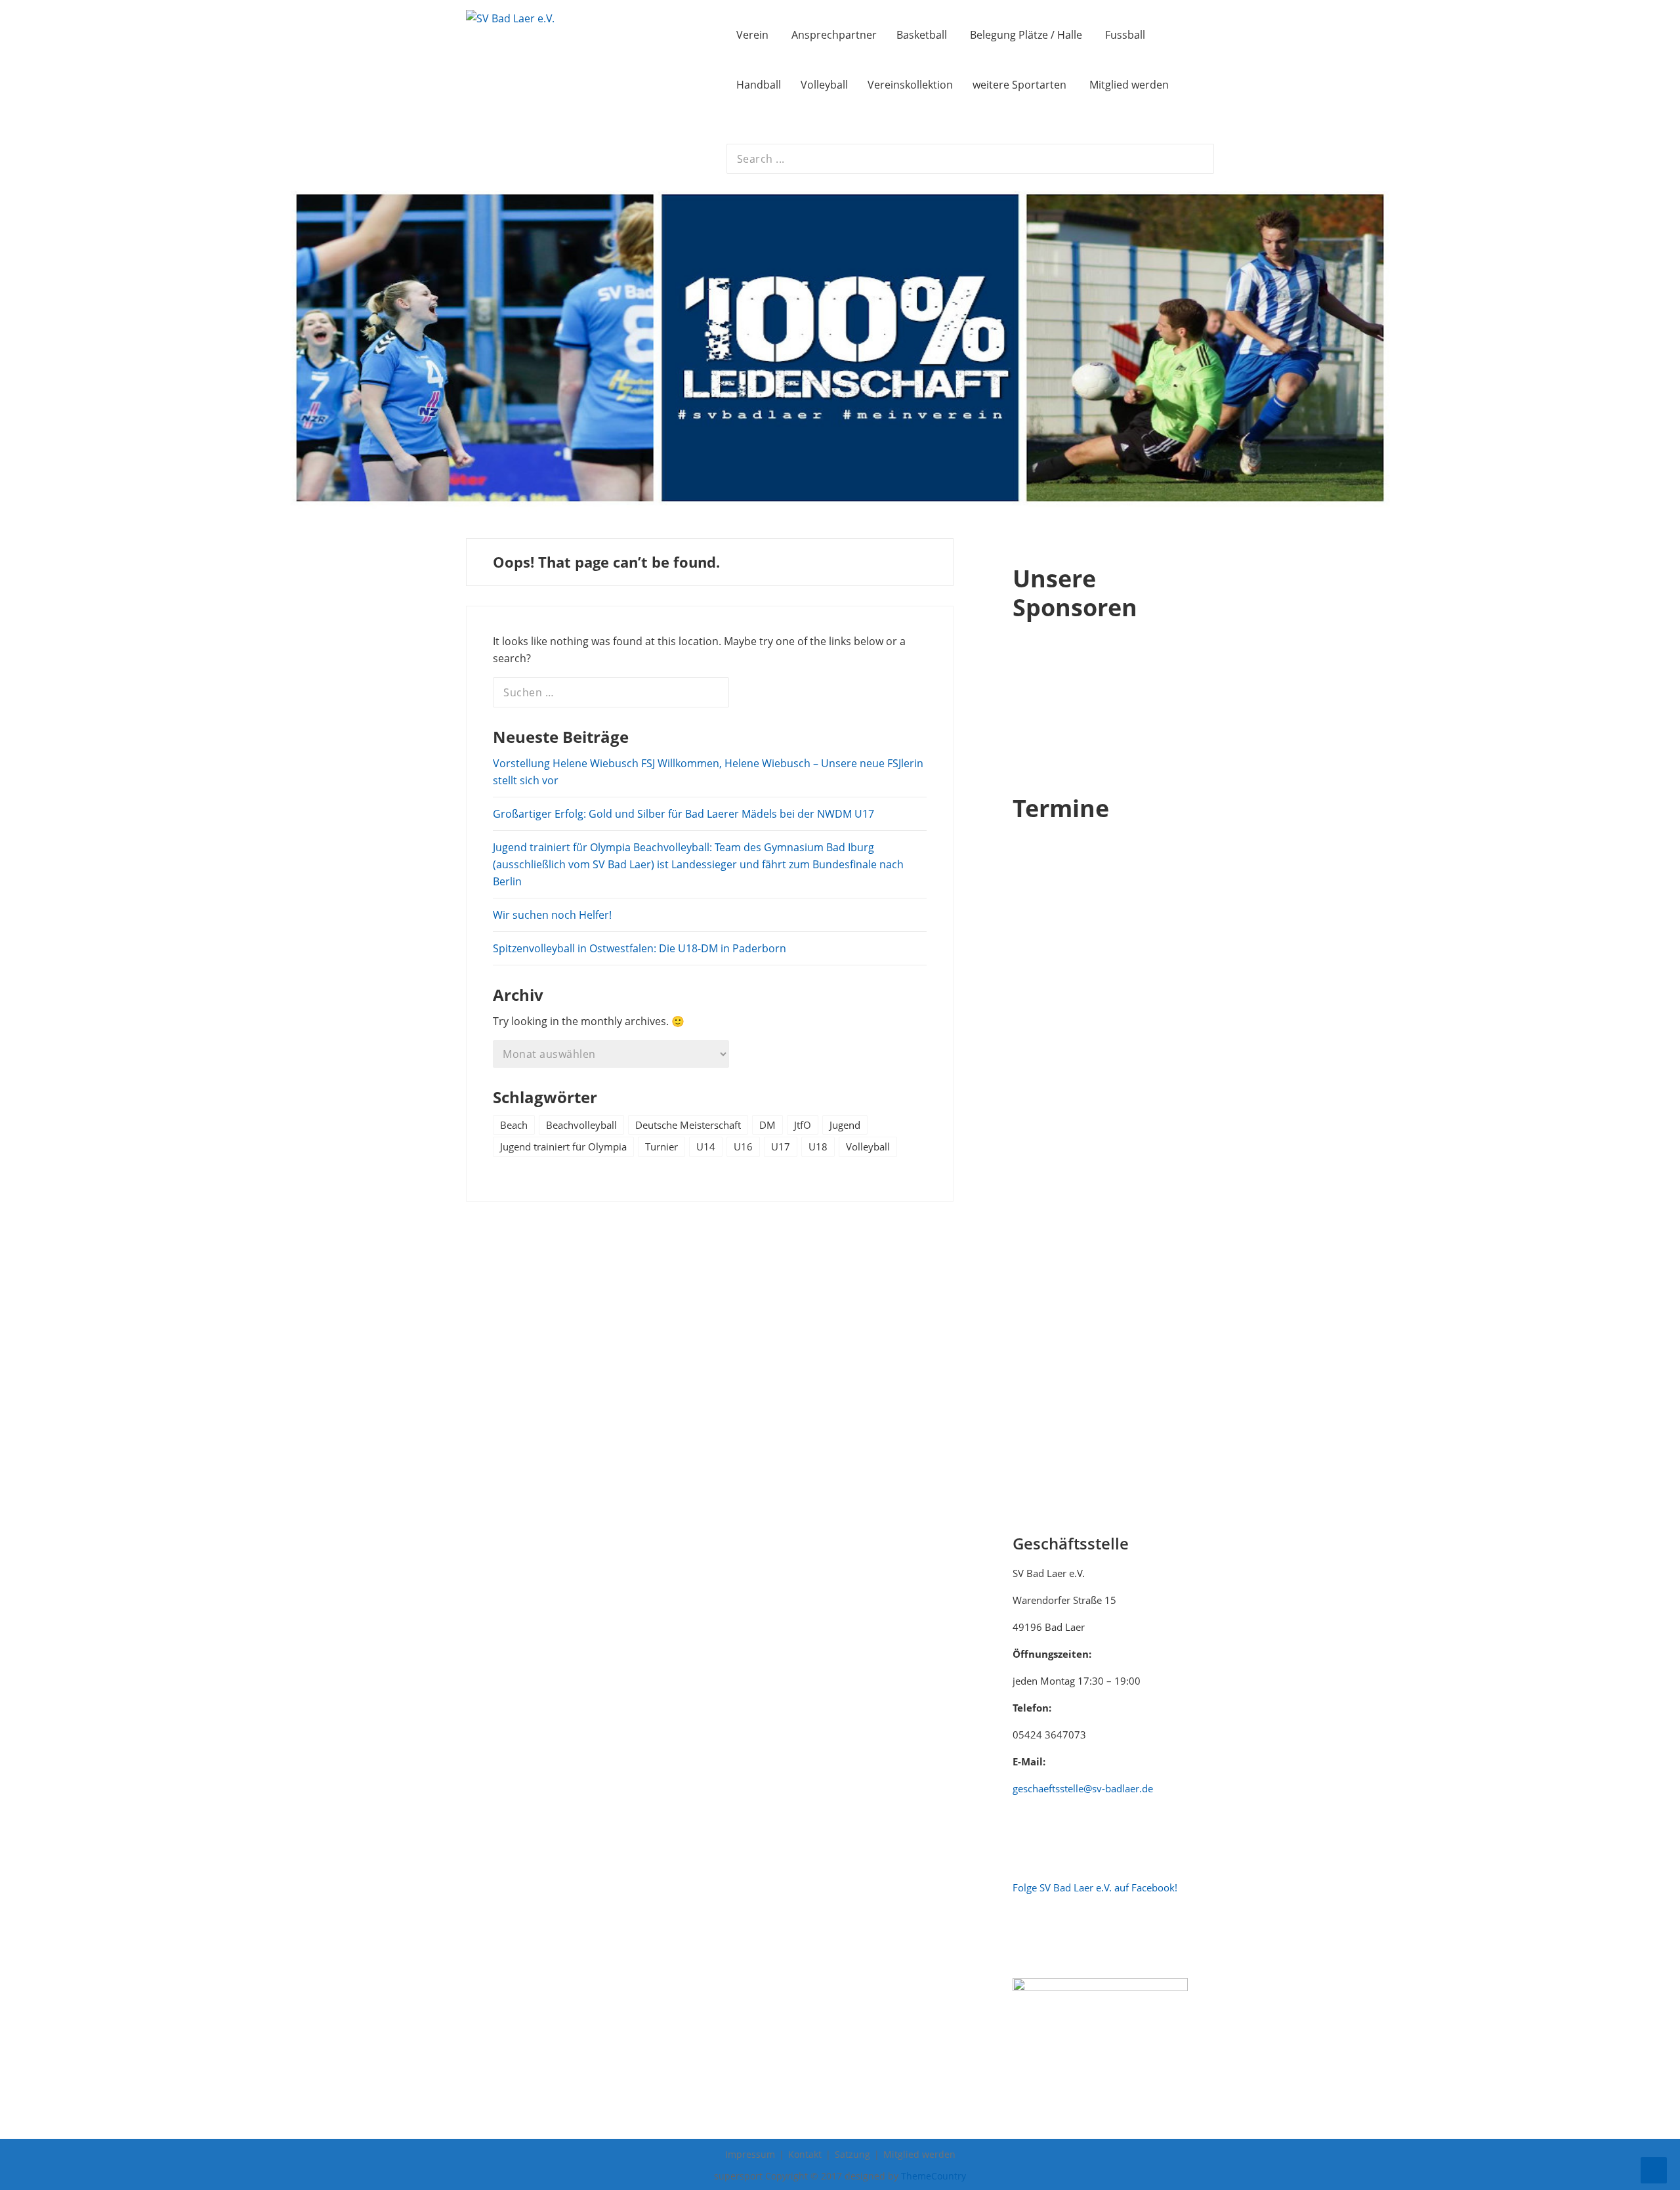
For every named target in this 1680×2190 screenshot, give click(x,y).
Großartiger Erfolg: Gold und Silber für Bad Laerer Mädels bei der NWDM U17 (683, 814)
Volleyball (824, 85)
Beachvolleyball (581, 1125)
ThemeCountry (934, 2176)
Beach (514, 1125)
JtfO (803, 1125)
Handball (759, 85)
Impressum (750, 2154)
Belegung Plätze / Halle (1026, 35)
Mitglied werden (1129, 85)
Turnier (661, 1147)
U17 (781, 1147)
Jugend (845, 1125)
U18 (818, 1147)
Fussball (1125, 35)
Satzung (852, 2154)
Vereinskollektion (910, 85)
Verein (752, 35)
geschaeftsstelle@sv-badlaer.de (1083, 1788)
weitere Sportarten (1019, 85)
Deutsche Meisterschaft (688, 1125)
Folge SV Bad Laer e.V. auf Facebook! (1095, 1887)
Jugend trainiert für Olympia (563, 1147)
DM (767, 1125)
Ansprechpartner (834, 35)
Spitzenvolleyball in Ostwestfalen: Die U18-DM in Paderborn (640, 948)
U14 (706, 1147)
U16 (743, 1147)
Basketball (922, 35)
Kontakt (805, 2154)
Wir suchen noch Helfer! (552, 915)
